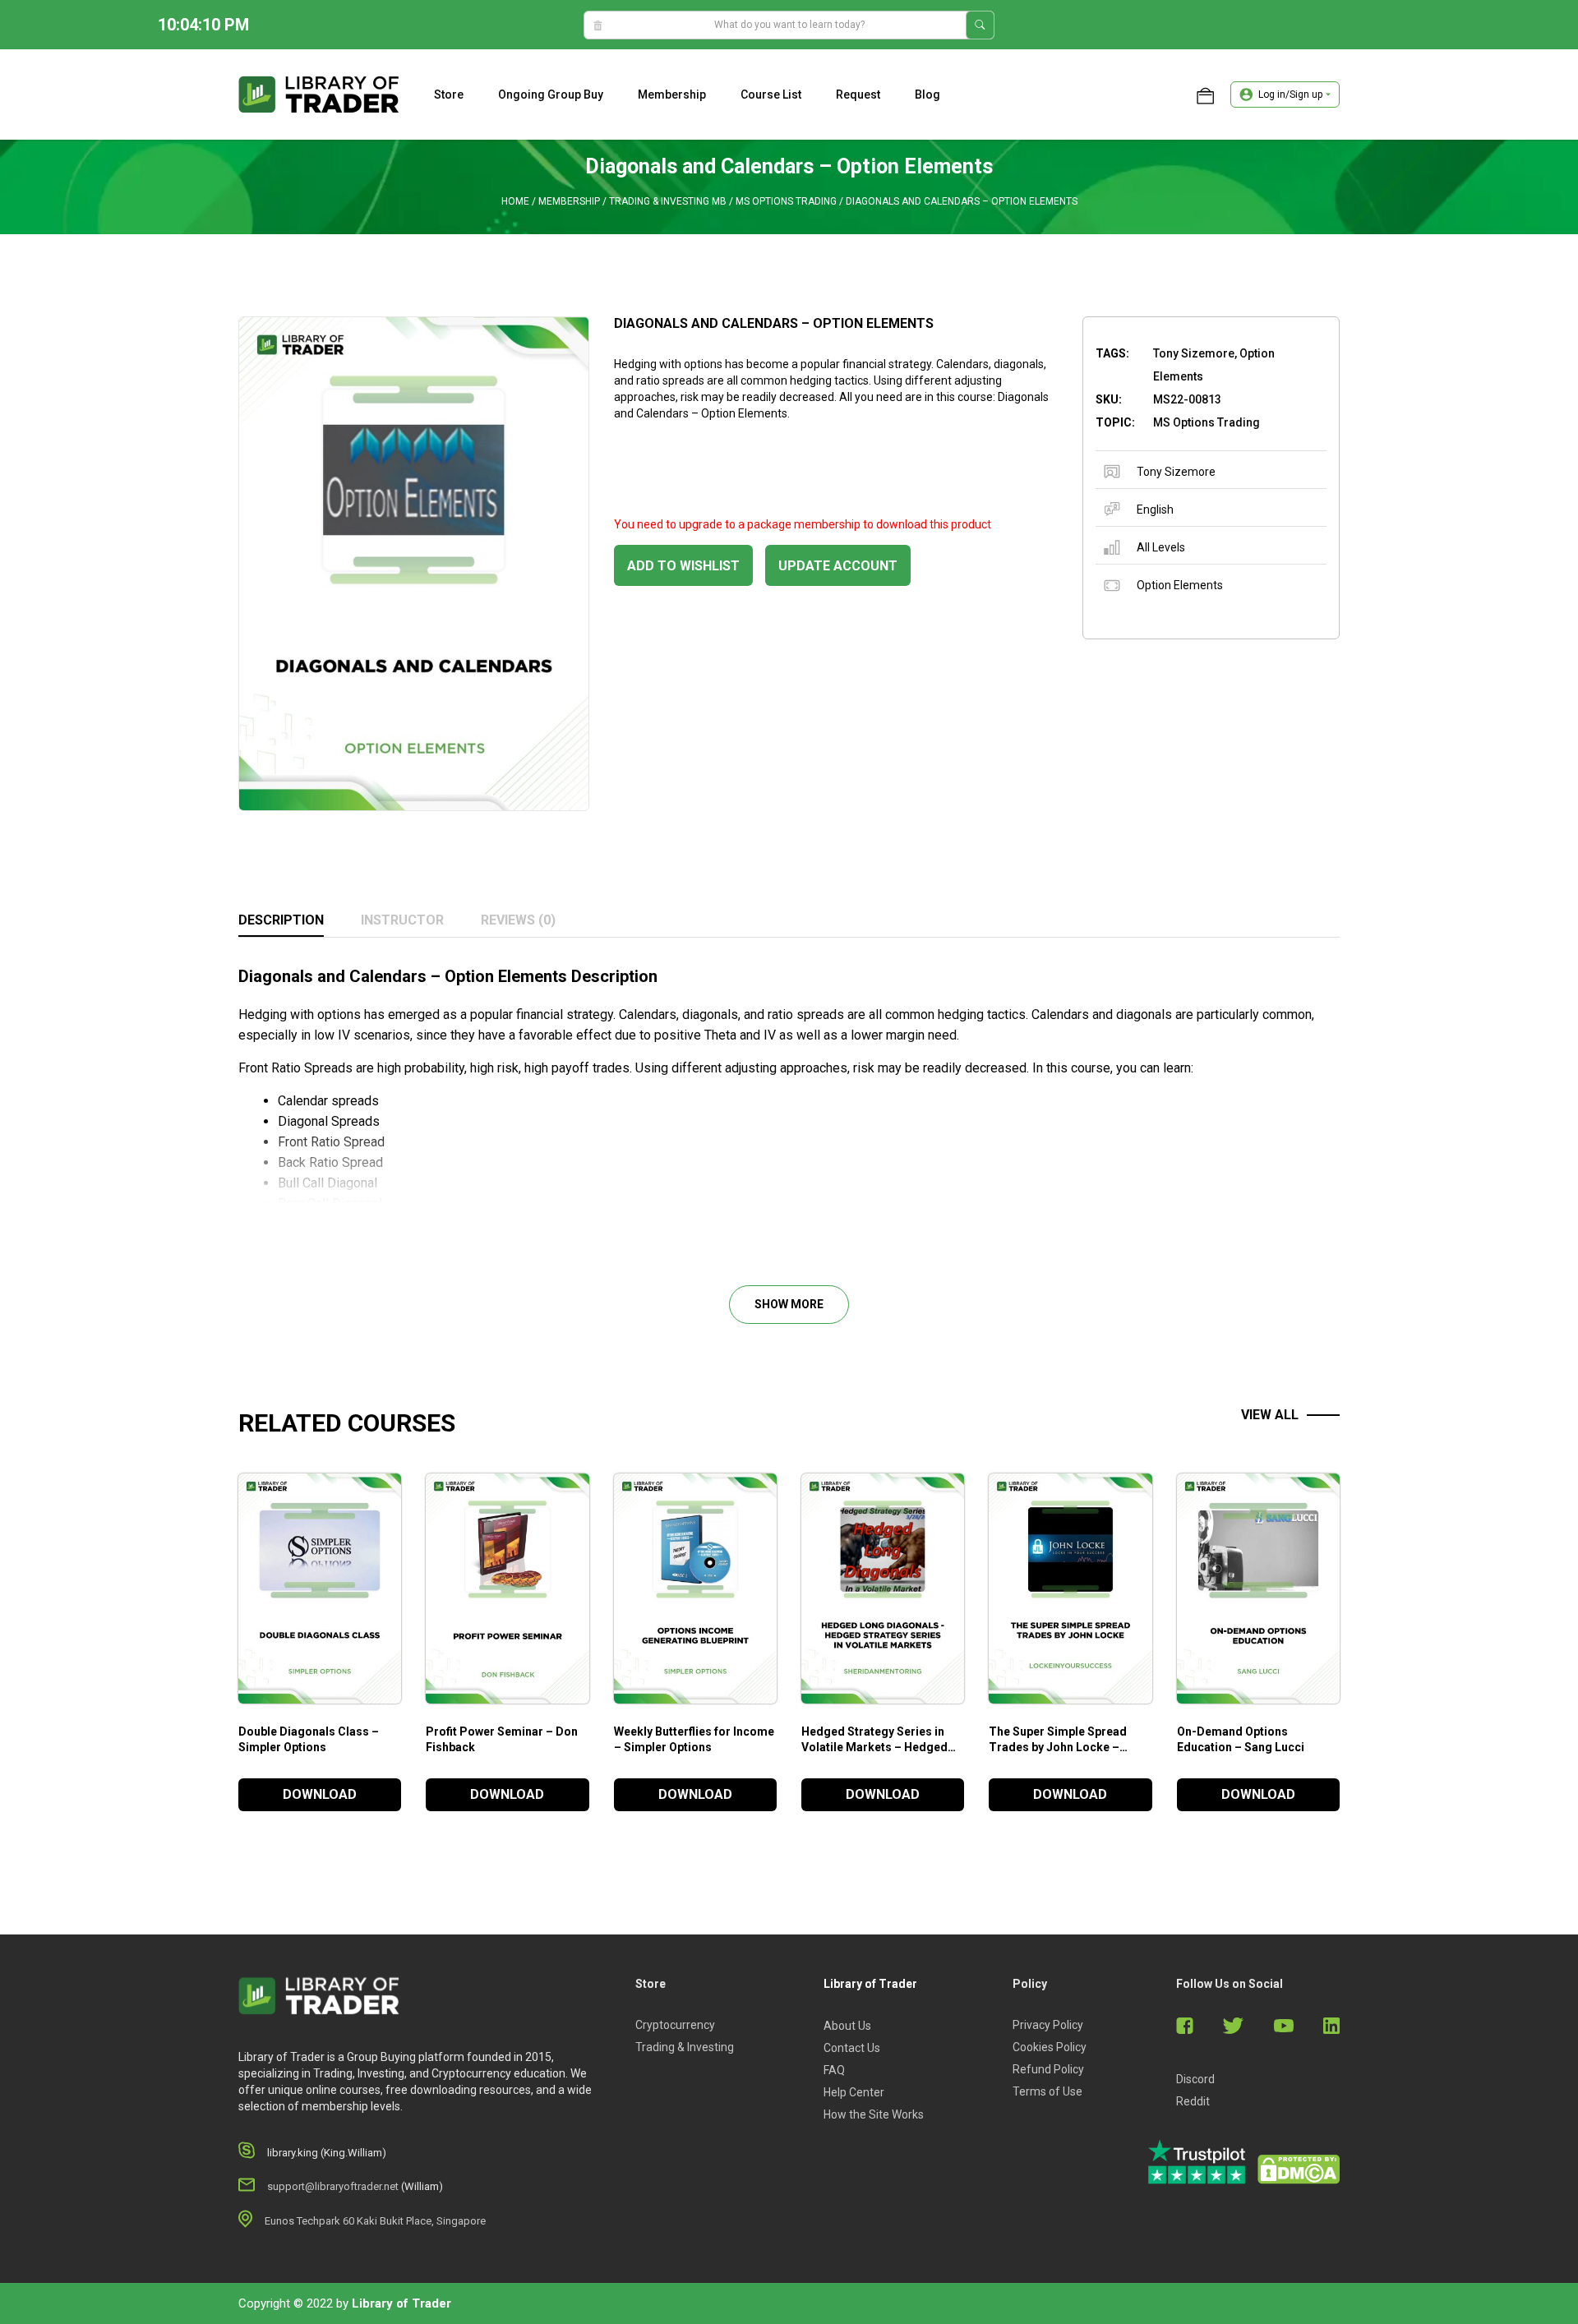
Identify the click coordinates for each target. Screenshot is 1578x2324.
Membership (672, 95)
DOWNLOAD (320, 1794)
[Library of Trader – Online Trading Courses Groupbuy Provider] (319, 94)
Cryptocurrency (675, 2025)
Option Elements (1180, 585)
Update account (838, 566)
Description (281, 920)
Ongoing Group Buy (551, 95)
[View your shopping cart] (1205, 95)
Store (449, 95)
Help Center (854, 2092)
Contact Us (852, 2048)
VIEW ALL (1270, 1415)
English (1155, 510)
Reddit (1193, 2101)
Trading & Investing (685, 2047)
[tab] (281, 921)
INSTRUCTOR (402, 920)
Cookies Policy (1050, 2047)
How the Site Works (874, 2114)
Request (858, 95)
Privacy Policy (1048, 2025)
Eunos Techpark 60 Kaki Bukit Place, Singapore (375, 2221)
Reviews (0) (518, 920)
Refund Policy (1048, 2069)
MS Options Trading (786, 201)
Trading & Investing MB (668, 201)
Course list (771, 95)
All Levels (1161, 547)
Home (515, 201)
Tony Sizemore (1176, 472)
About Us (847, 2026)
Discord (1195, 2079)
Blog (927, 95)
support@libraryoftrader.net (333, 2186)
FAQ (834, 2070)
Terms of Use (1047, 2091)
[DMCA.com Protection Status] (1299, 2170)
